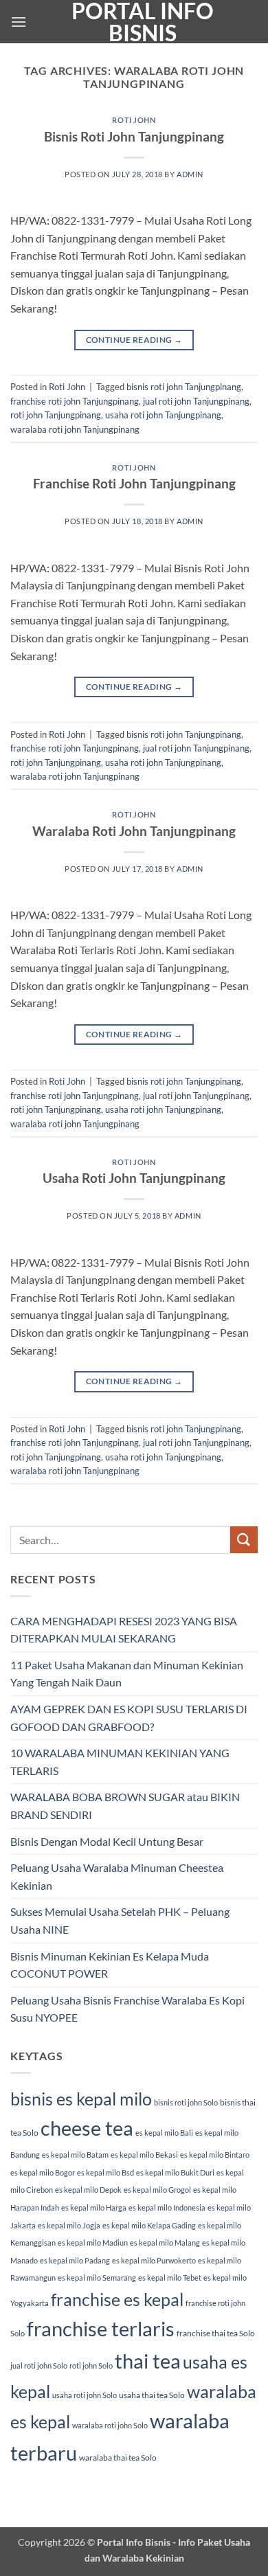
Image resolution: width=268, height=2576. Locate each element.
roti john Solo (91, 2365)
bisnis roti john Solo (186, 2102)
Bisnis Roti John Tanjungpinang (134, 136)
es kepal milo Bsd (105, 2172)
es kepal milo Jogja (69, 2225)
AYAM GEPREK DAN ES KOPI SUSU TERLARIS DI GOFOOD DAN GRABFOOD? (129, 1718)
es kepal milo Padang (75, 2260)
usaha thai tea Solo (152, 2395)
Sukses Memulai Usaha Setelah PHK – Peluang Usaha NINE (120, 1920)
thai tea (148, 2361)
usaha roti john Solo (85, 2395)
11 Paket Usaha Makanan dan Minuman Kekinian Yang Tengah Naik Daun (127, 1674)
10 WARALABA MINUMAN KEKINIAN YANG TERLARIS (120, 1762)
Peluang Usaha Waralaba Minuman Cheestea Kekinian (117, 1876)
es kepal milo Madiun (93, 2242)
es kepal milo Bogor (43, 2172)
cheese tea (87, 2128)
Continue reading (134, 340)
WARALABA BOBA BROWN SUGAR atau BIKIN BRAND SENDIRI (125, 1806)
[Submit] (244, 1540)
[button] (19, 22)
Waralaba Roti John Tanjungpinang (134, 831)
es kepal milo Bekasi (144, 2155)
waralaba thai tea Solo (118, 2458)
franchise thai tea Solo (216, 2333)
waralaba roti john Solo (110, 2425)
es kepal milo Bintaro (215, 2155)
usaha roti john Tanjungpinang (163, 415)
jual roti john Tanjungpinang (196, 401)
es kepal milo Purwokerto (154, 2260)
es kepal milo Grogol (157, 2190)
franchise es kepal (117, 2299)
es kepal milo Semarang (97, 2278)
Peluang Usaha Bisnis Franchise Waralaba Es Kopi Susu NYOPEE (127, 2009)
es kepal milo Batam (75, 2155)
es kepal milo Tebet (170, 2278)
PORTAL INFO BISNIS (143, 22)
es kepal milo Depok (88, 2190)
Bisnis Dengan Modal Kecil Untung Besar (107, 1841)
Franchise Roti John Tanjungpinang (134, 483)
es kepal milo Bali (164, 2133)
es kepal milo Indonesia (167, 2207)
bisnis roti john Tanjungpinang (184, 387)
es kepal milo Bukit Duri (175, 2172)
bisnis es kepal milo (81, 2099)
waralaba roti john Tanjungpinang (75, 429)
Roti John (134, 120)
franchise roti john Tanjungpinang (75, 401)
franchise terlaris (101, 2328)
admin (190, 174)
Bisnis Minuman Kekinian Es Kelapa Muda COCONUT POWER (110, 1965)
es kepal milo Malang (165, 2242)
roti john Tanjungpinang (56, 415)
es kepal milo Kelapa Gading (149, 2225)
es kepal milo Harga (94, 2207)
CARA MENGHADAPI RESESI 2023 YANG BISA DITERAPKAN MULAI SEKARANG (124, 1630)
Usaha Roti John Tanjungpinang (134, 1178)
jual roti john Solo (39, 2365)
